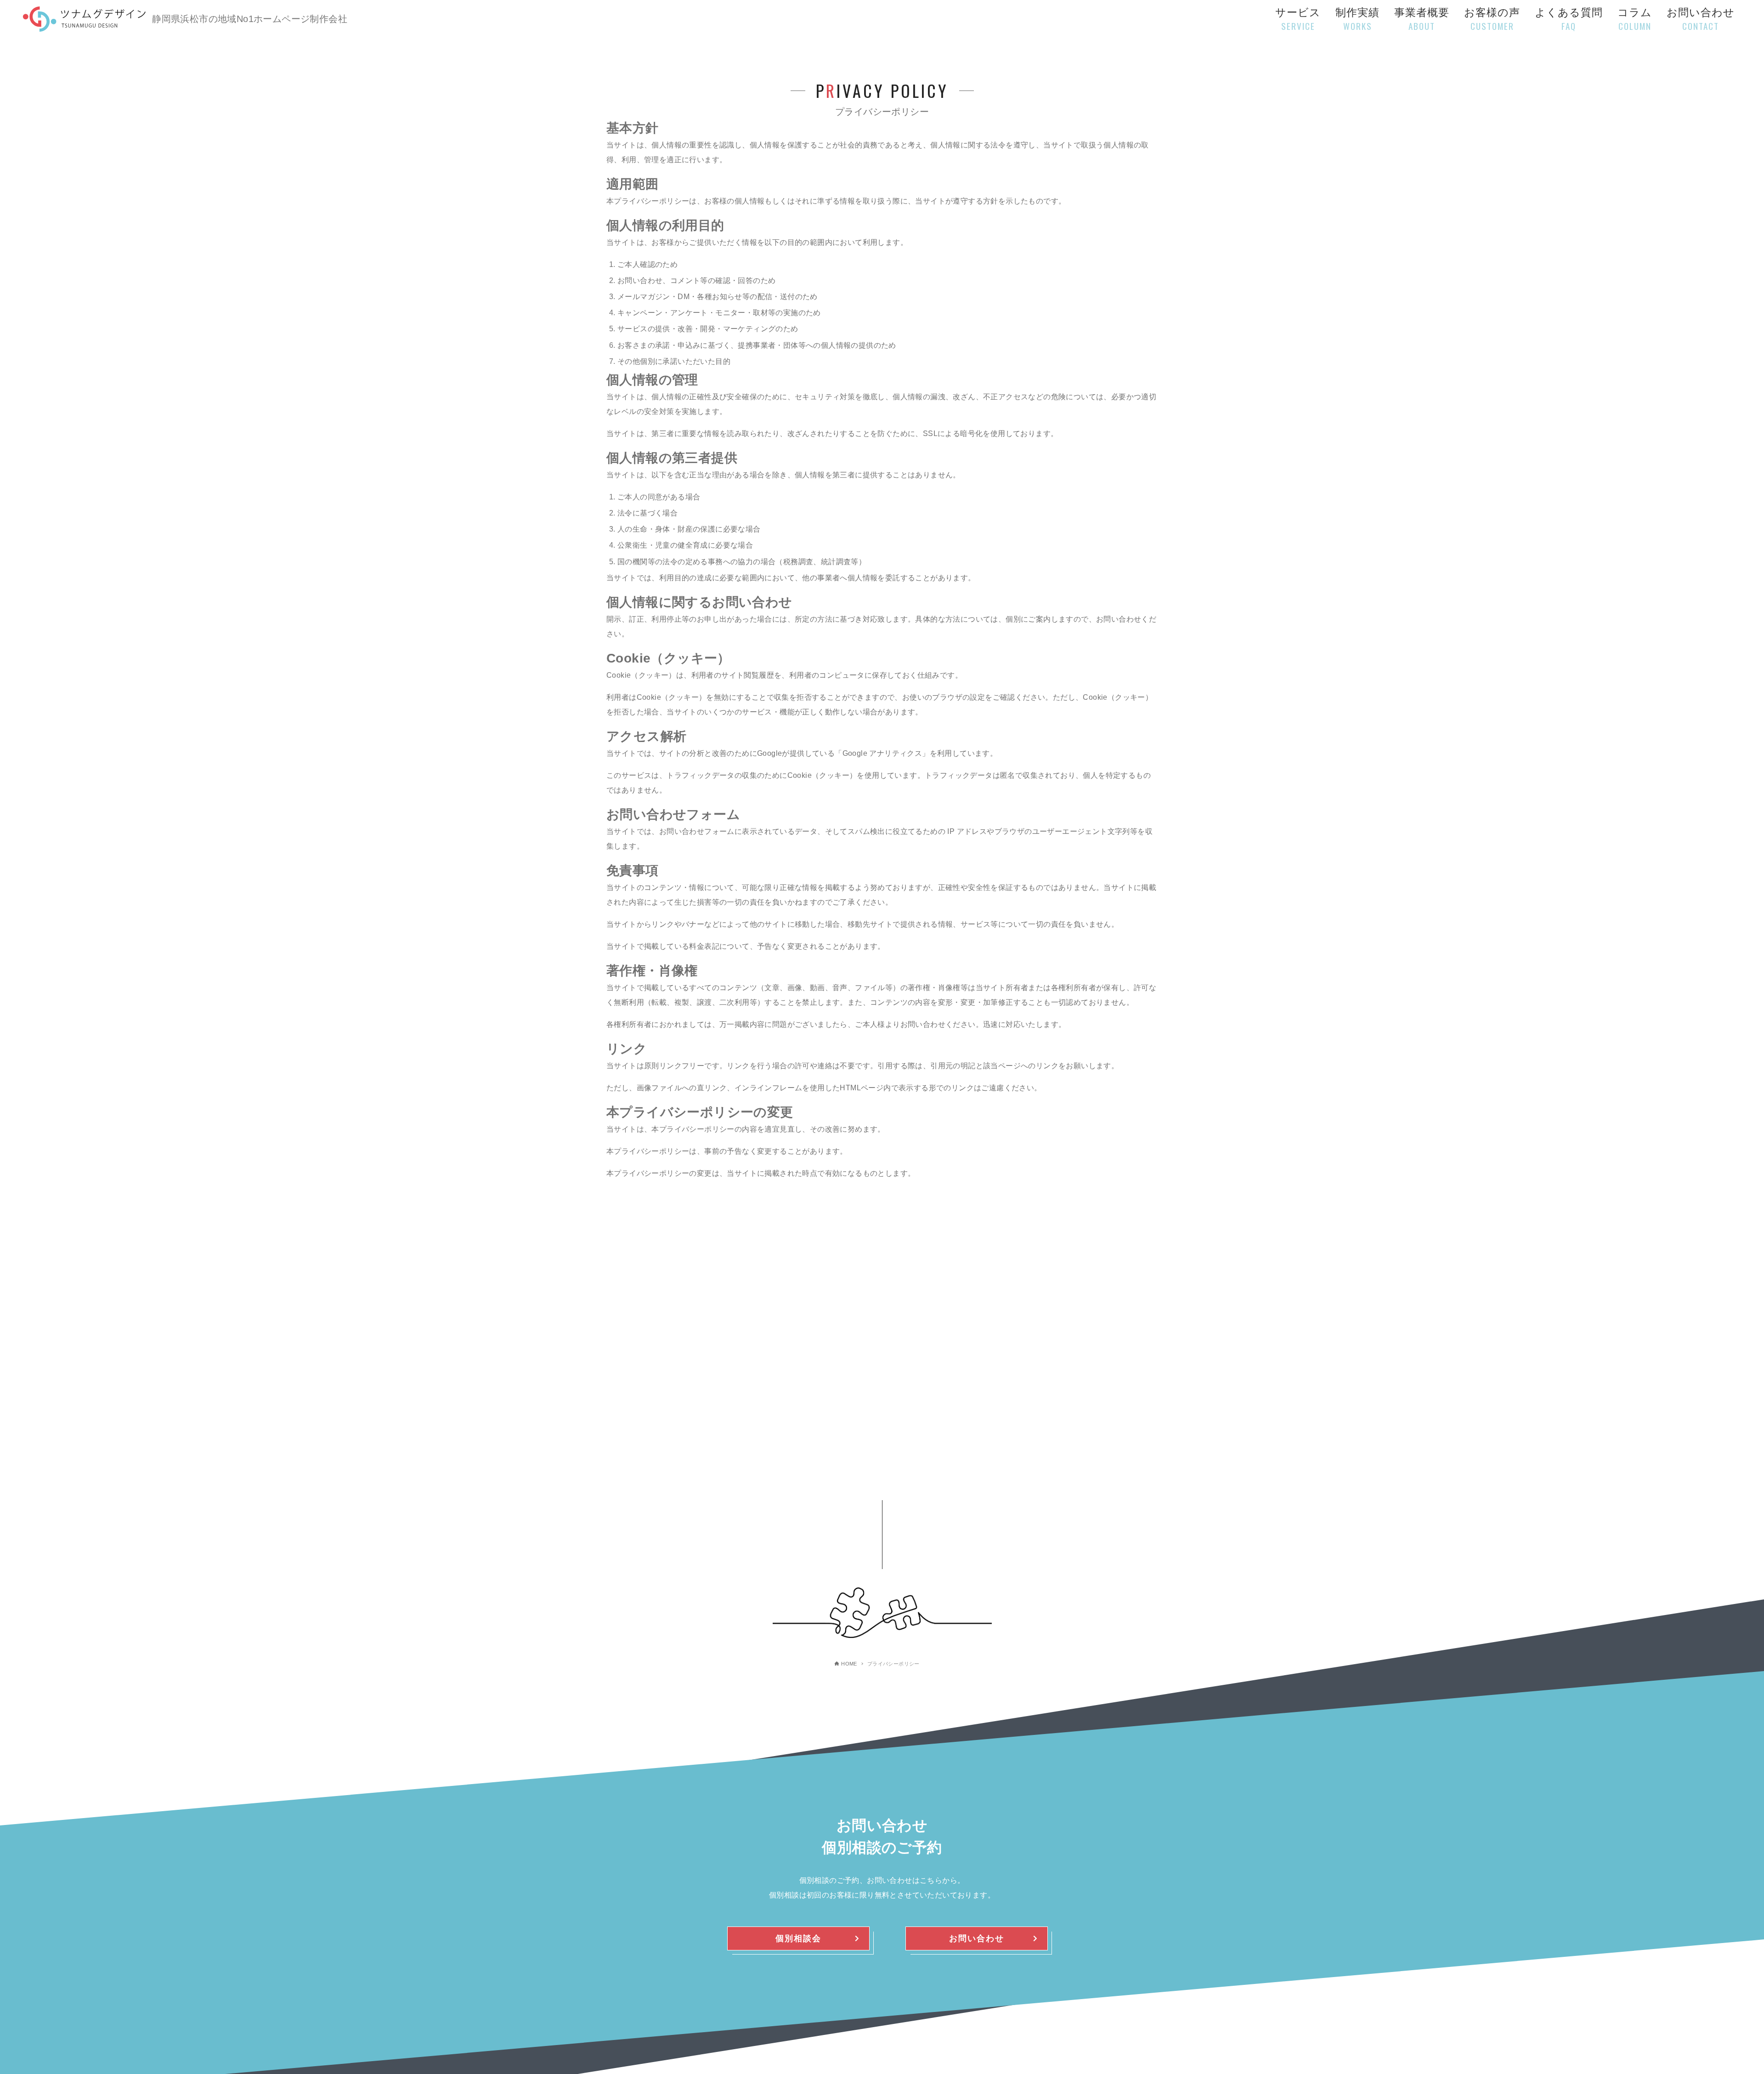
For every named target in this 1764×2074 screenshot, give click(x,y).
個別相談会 (798, 1938)
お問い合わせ (977, 1938)
